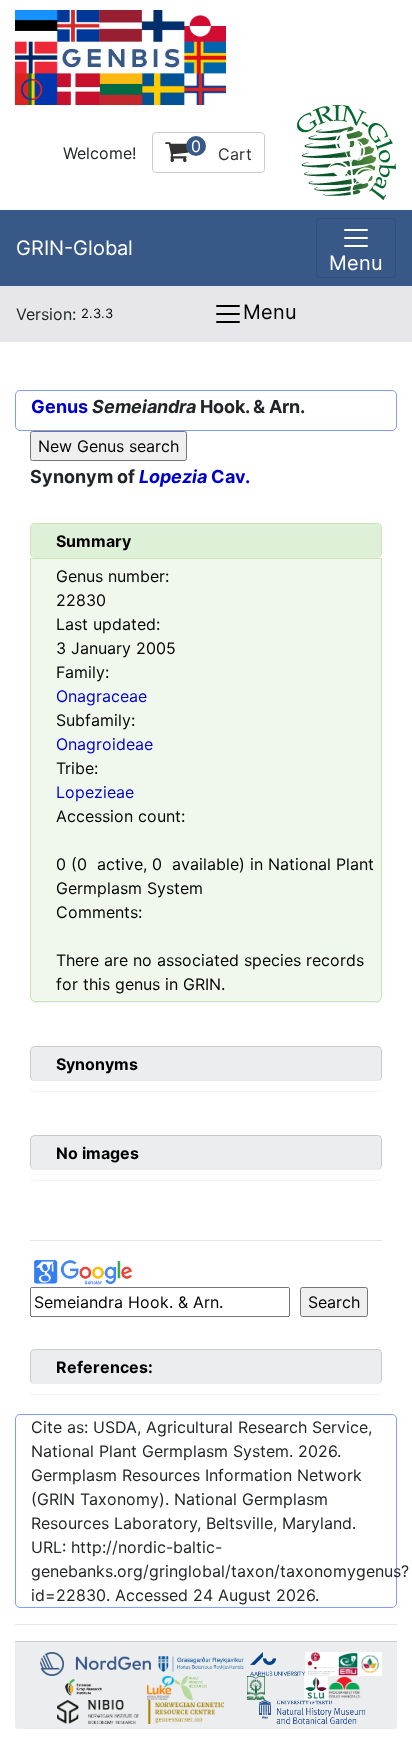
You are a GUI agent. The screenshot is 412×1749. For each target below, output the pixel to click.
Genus (59, 406)
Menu (270, 312)
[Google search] (160, 1302)
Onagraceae (101, 696)
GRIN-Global (74, 248)
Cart (221, 150)
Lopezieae (95, 792)
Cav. (194, 476)
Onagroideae (104, 744)
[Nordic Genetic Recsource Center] (120, 56)
